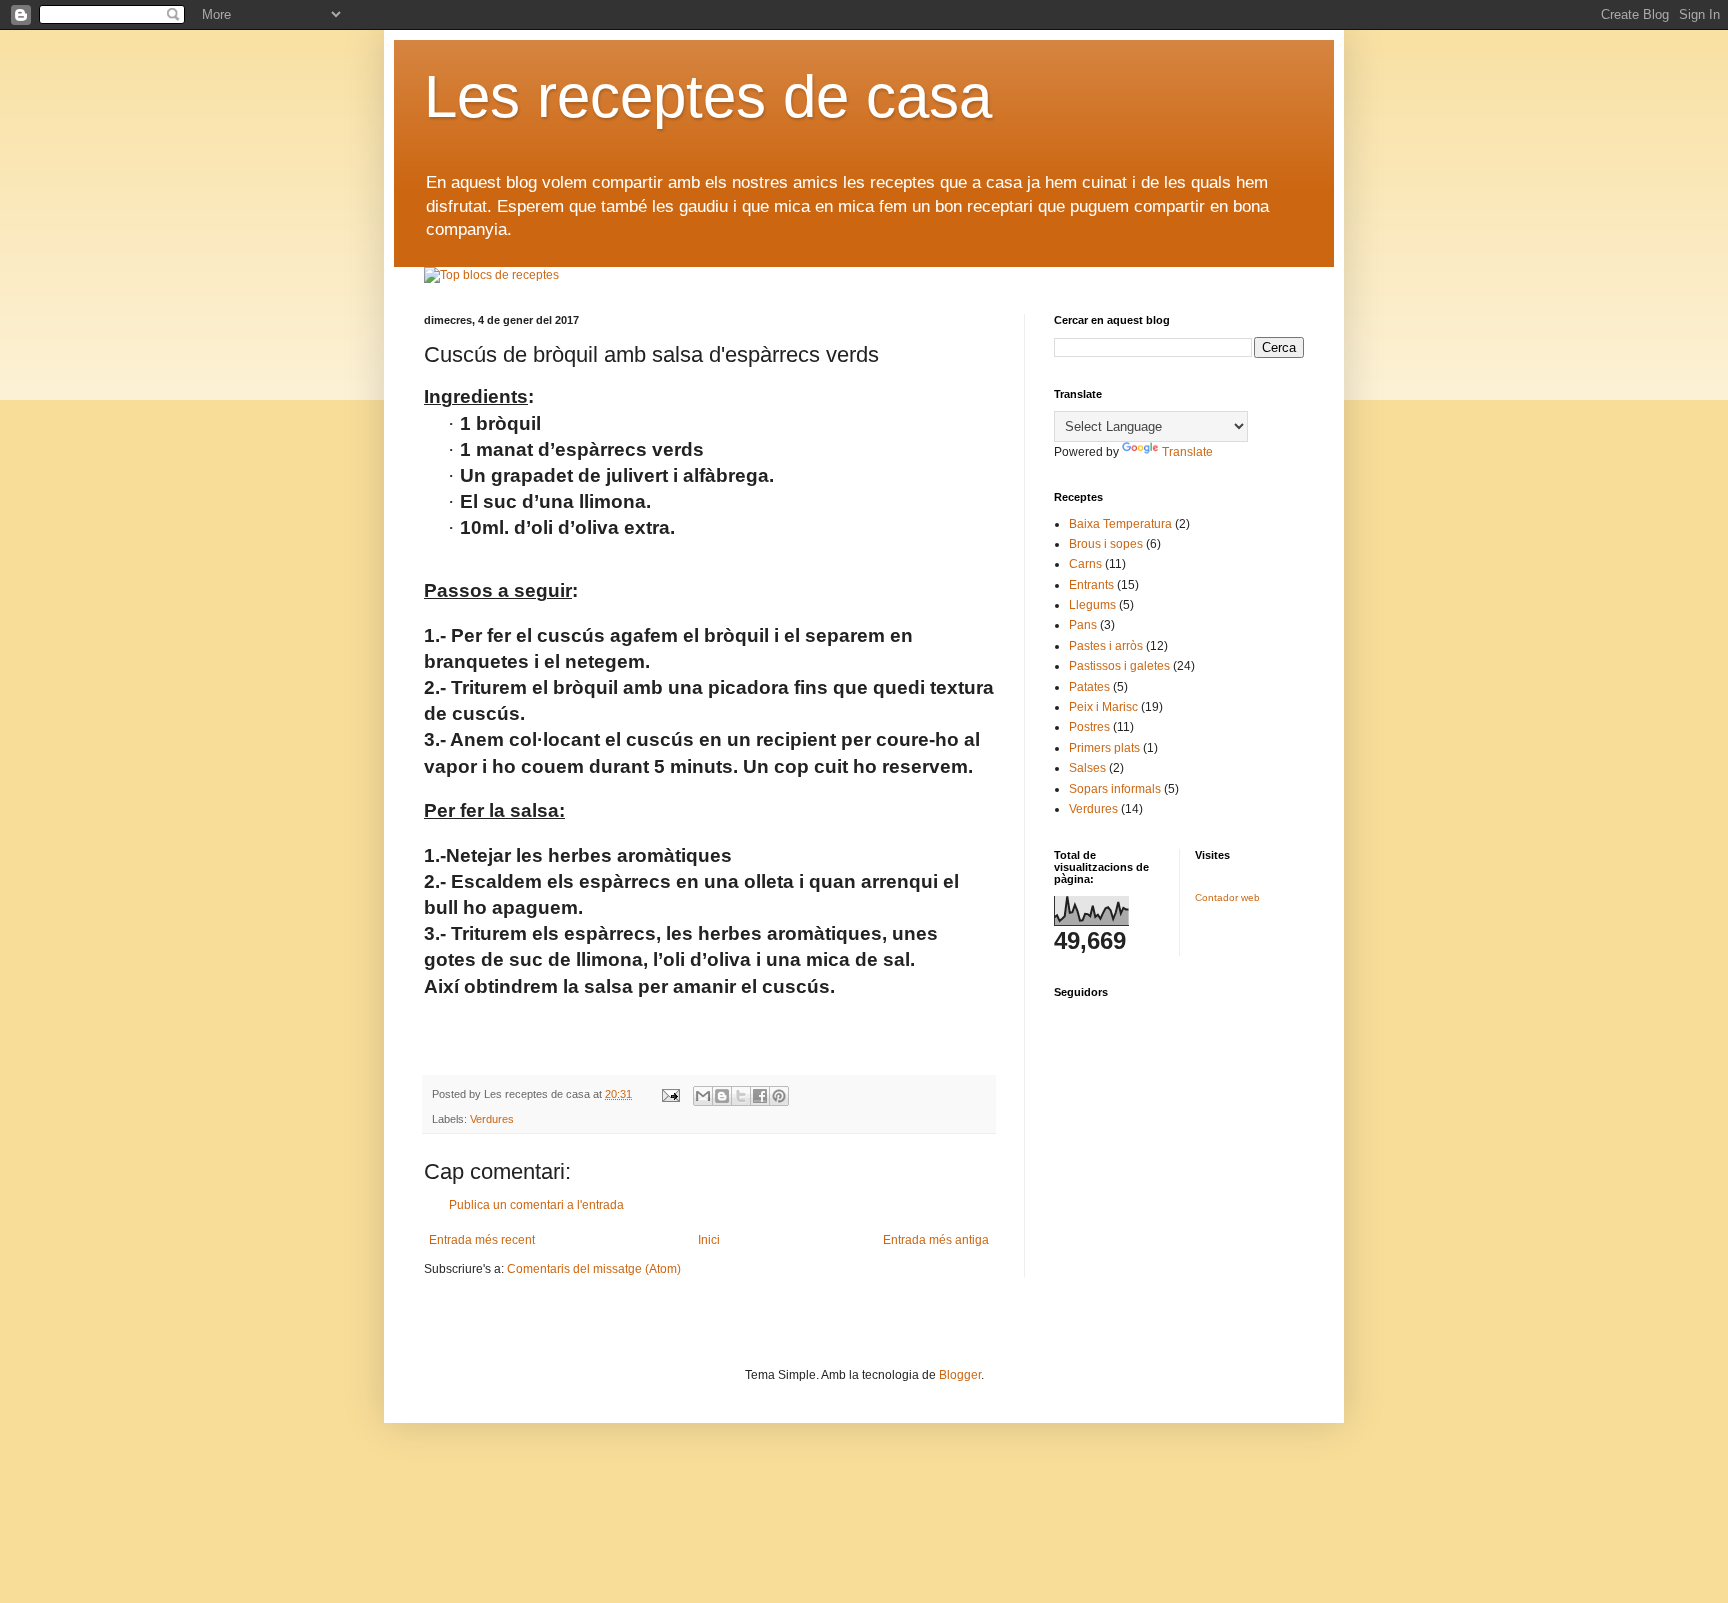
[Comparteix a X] (741, 1096)
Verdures (492, 1119)
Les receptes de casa (708, 96)
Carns (1085, 564)
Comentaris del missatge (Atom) (594, 1269)
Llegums (1092, 605)
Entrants (1091, 585)
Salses (1087, 768)
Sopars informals (1115, 789)
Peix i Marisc (1103, 707)
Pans (1083, 625)
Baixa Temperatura (1120, 524)
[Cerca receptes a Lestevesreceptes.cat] (491, 275)
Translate (1187, 452)
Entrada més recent (482, 1240)
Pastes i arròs (1106, 646)
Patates (1089, 687)
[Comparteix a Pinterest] (779, 1096)
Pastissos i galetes (1119, 666)
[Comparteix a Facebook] (760, 1096)
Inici (709, 1240)
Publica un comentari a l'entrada (536, 1205)
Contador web (1227, 897)
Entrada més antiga (936, 1240)
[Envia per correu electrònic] (703, 1096)
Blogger (960, 1375)
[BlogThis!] (722, 1096)
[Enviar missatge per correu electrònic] (670, 1094)
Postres (1089, 727)
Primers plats (1104, 748)
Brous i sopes (1106, 544)
